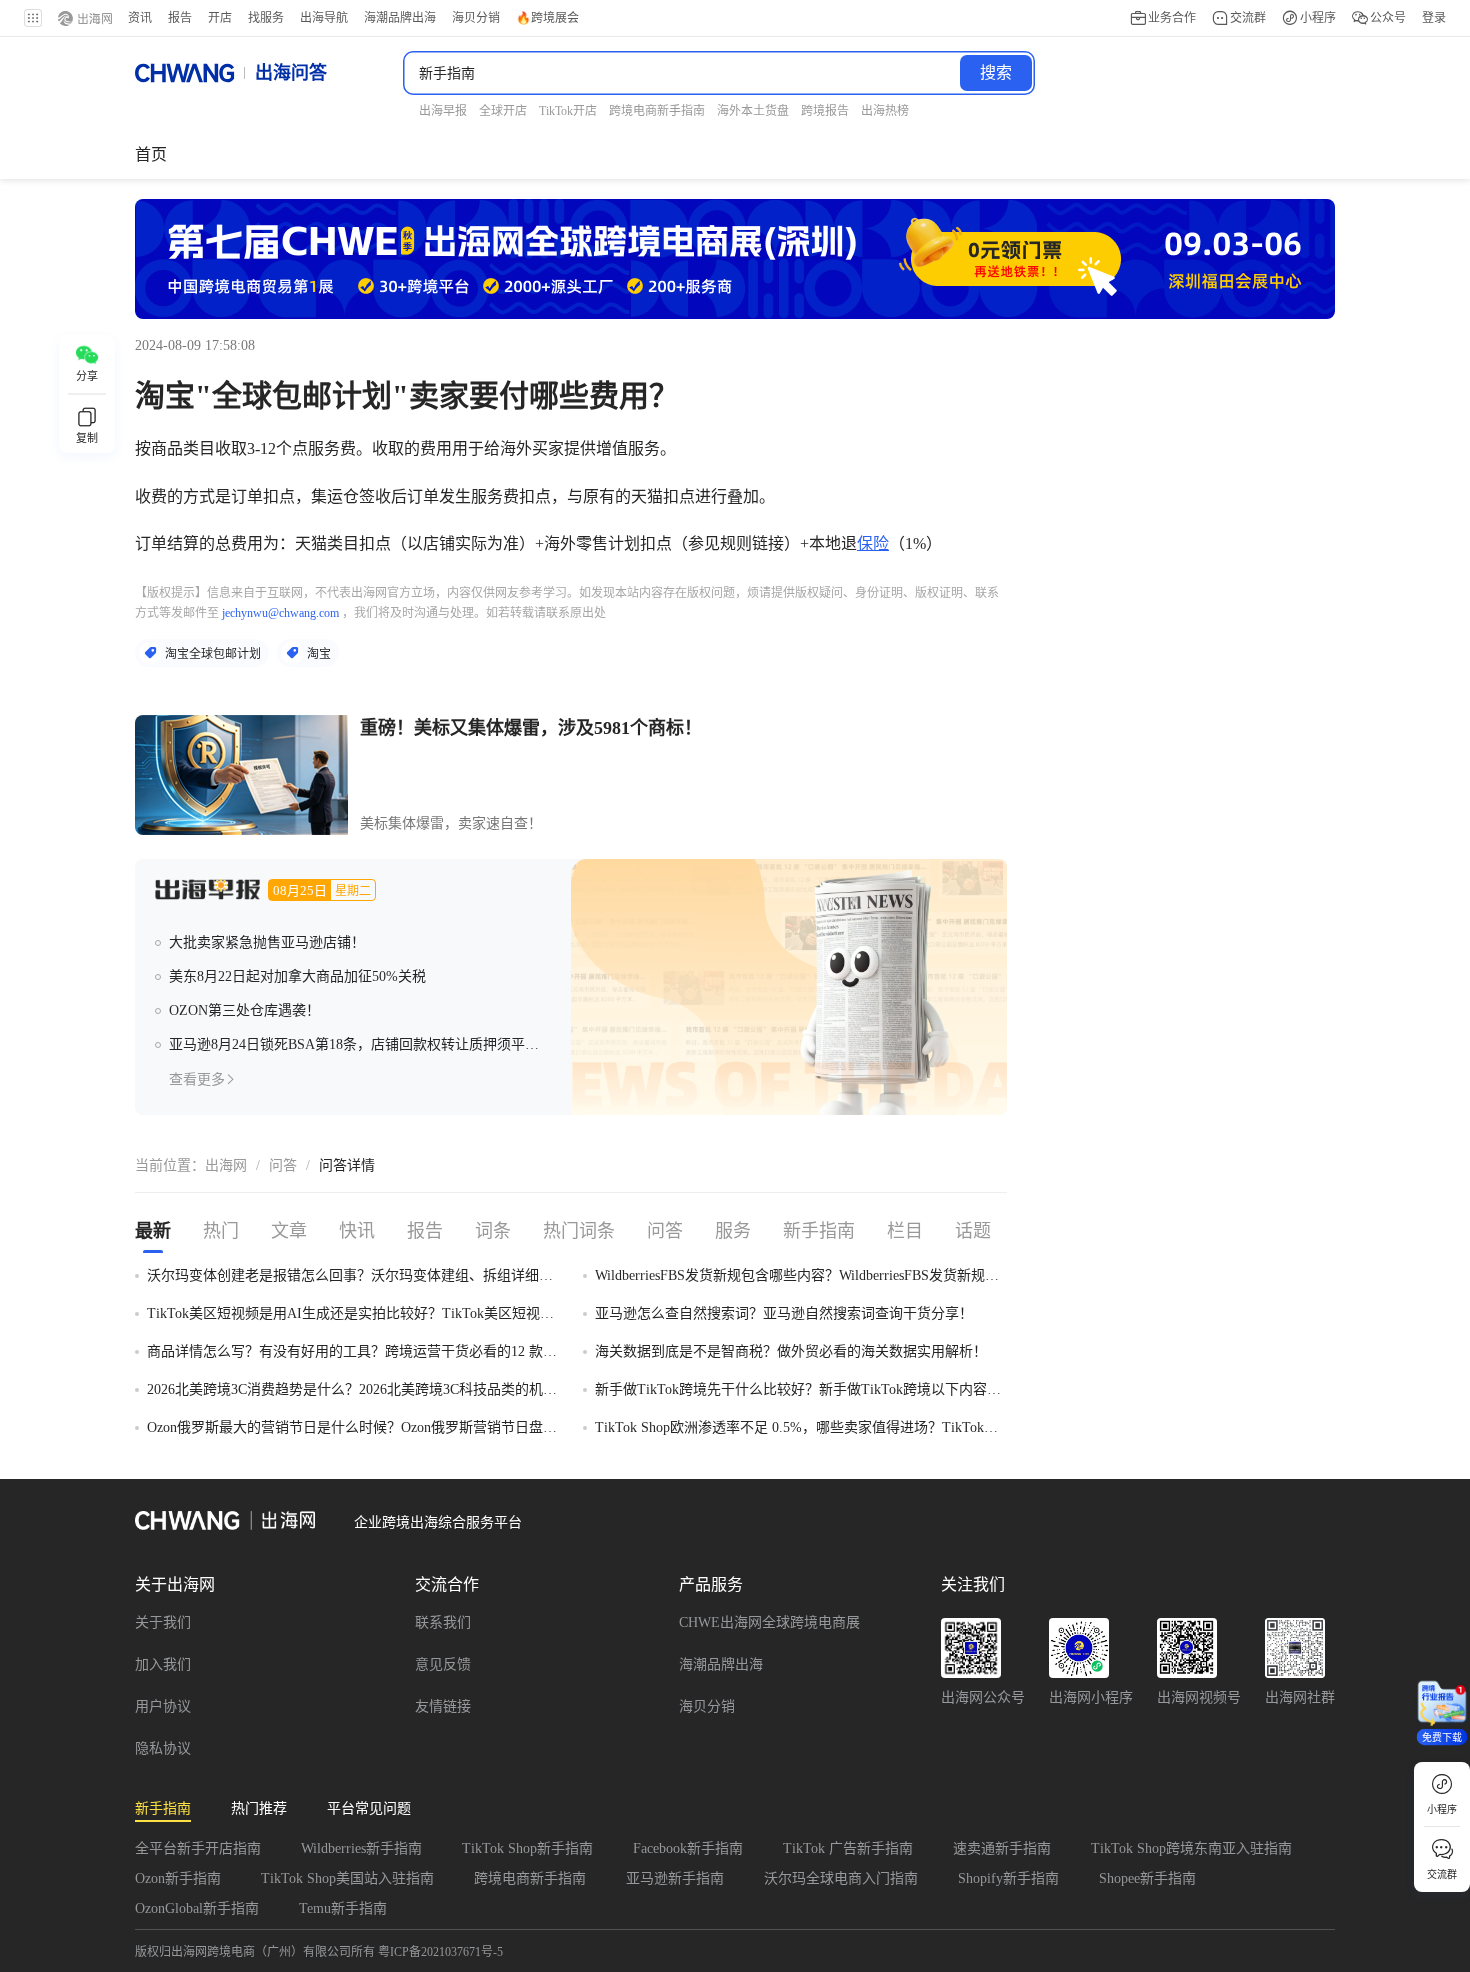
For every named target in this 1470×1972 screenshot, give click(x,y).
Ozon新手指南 (178, 1878)
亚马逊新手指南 (675, 1878)
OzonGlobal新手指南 (197, 1908)
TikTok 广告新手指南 (848, 1848)
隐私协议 (163, 1748)
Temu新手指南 (343, 1908)
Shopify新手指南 (1008, 1878)
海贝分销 (707, 1706)
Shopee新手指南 (1147, 1878)
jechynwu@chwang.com (280, 613)
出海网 (226, 1165)
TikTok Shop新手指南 (527, 1848)
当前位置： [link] (170, 1165)
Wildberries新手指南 (361, 1848)
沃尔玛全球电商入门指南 (841, 1878)
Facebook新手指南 (688, 1848)
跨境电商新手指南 (530, 1878)
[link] (226, 1166)
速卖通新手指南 (1002, 1848)
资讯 (140, 18)
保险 (873, 543)
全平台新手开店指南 (198, 1848)
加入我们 (163, 1664)
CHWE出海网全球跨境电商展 (769, 1622)
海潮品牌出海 (721, 1664)
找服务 (266, 18)
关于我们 (163, 1622)
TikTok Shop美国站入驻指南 (347, 1878)
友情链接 (443, 1706)
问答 (283, 1165)
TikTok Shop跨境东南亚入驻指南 (1191, 1848)
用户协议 (163, 1706)
